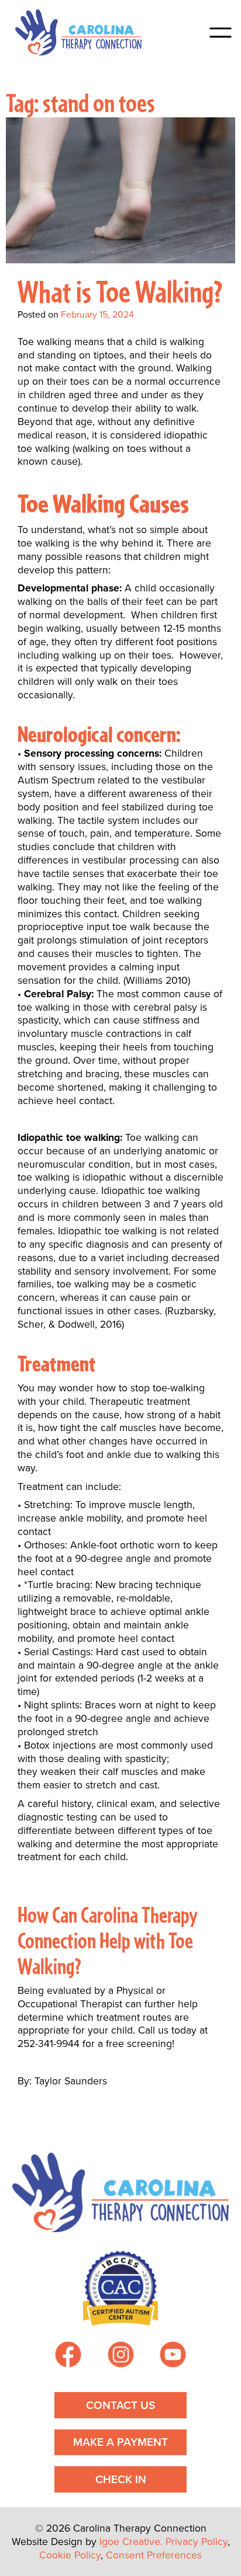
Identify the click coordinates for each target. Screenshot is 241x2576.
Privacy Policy (197, 2542)
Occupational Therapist (70, 2004)
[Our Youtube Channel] (173, 2356)
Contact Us (120, 2405)
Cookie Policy (70, 2555)
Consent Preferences (154, 2555)
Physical (133, 1990)
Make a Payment (120, 2442)
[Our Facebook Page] (68, 2356)
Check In (121, 2479)
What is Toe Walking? (120, 290)
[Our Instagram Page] (121, 2356)
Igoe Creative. (131, 2542)
